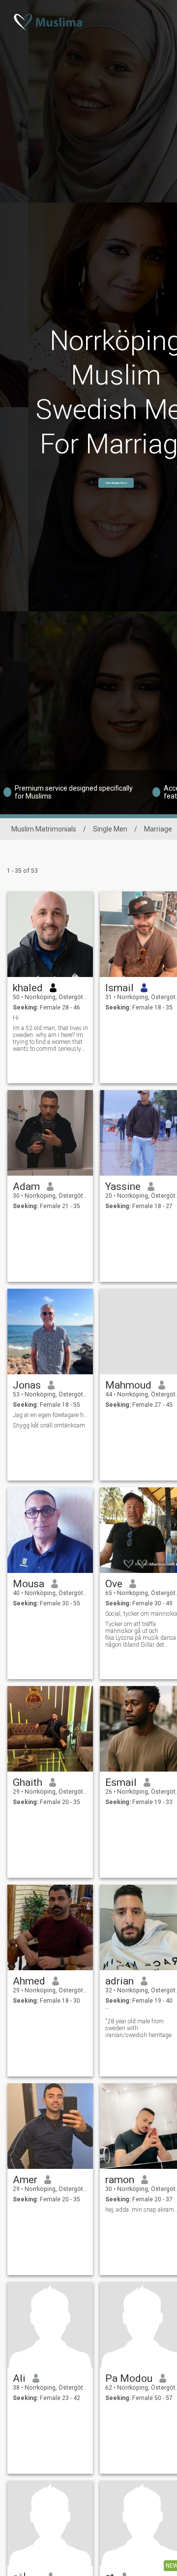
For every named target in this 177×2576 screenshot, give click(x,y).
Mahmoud (128, 1385)
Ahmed (29, 1981)
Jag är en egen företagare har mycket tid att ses (50, 1415)
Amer (25, 2180)
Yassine (123, 1186)
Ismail (119, 988)
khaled (28, 988)
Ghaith (28, 1782)
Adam (26, 1186)
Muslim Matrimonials (44, 829)
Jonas (27, 1385)
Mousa (29, 1584)
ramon (120, 2180)
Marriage (158, 829)
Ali (19, 2378)
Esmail (121, 1782)
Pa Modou (129, 2378)
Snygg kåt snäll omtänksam (49, 1425)
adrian (119, 1981)
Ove (114, 1584)
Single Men (110, 829)
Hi (16, 1018)
